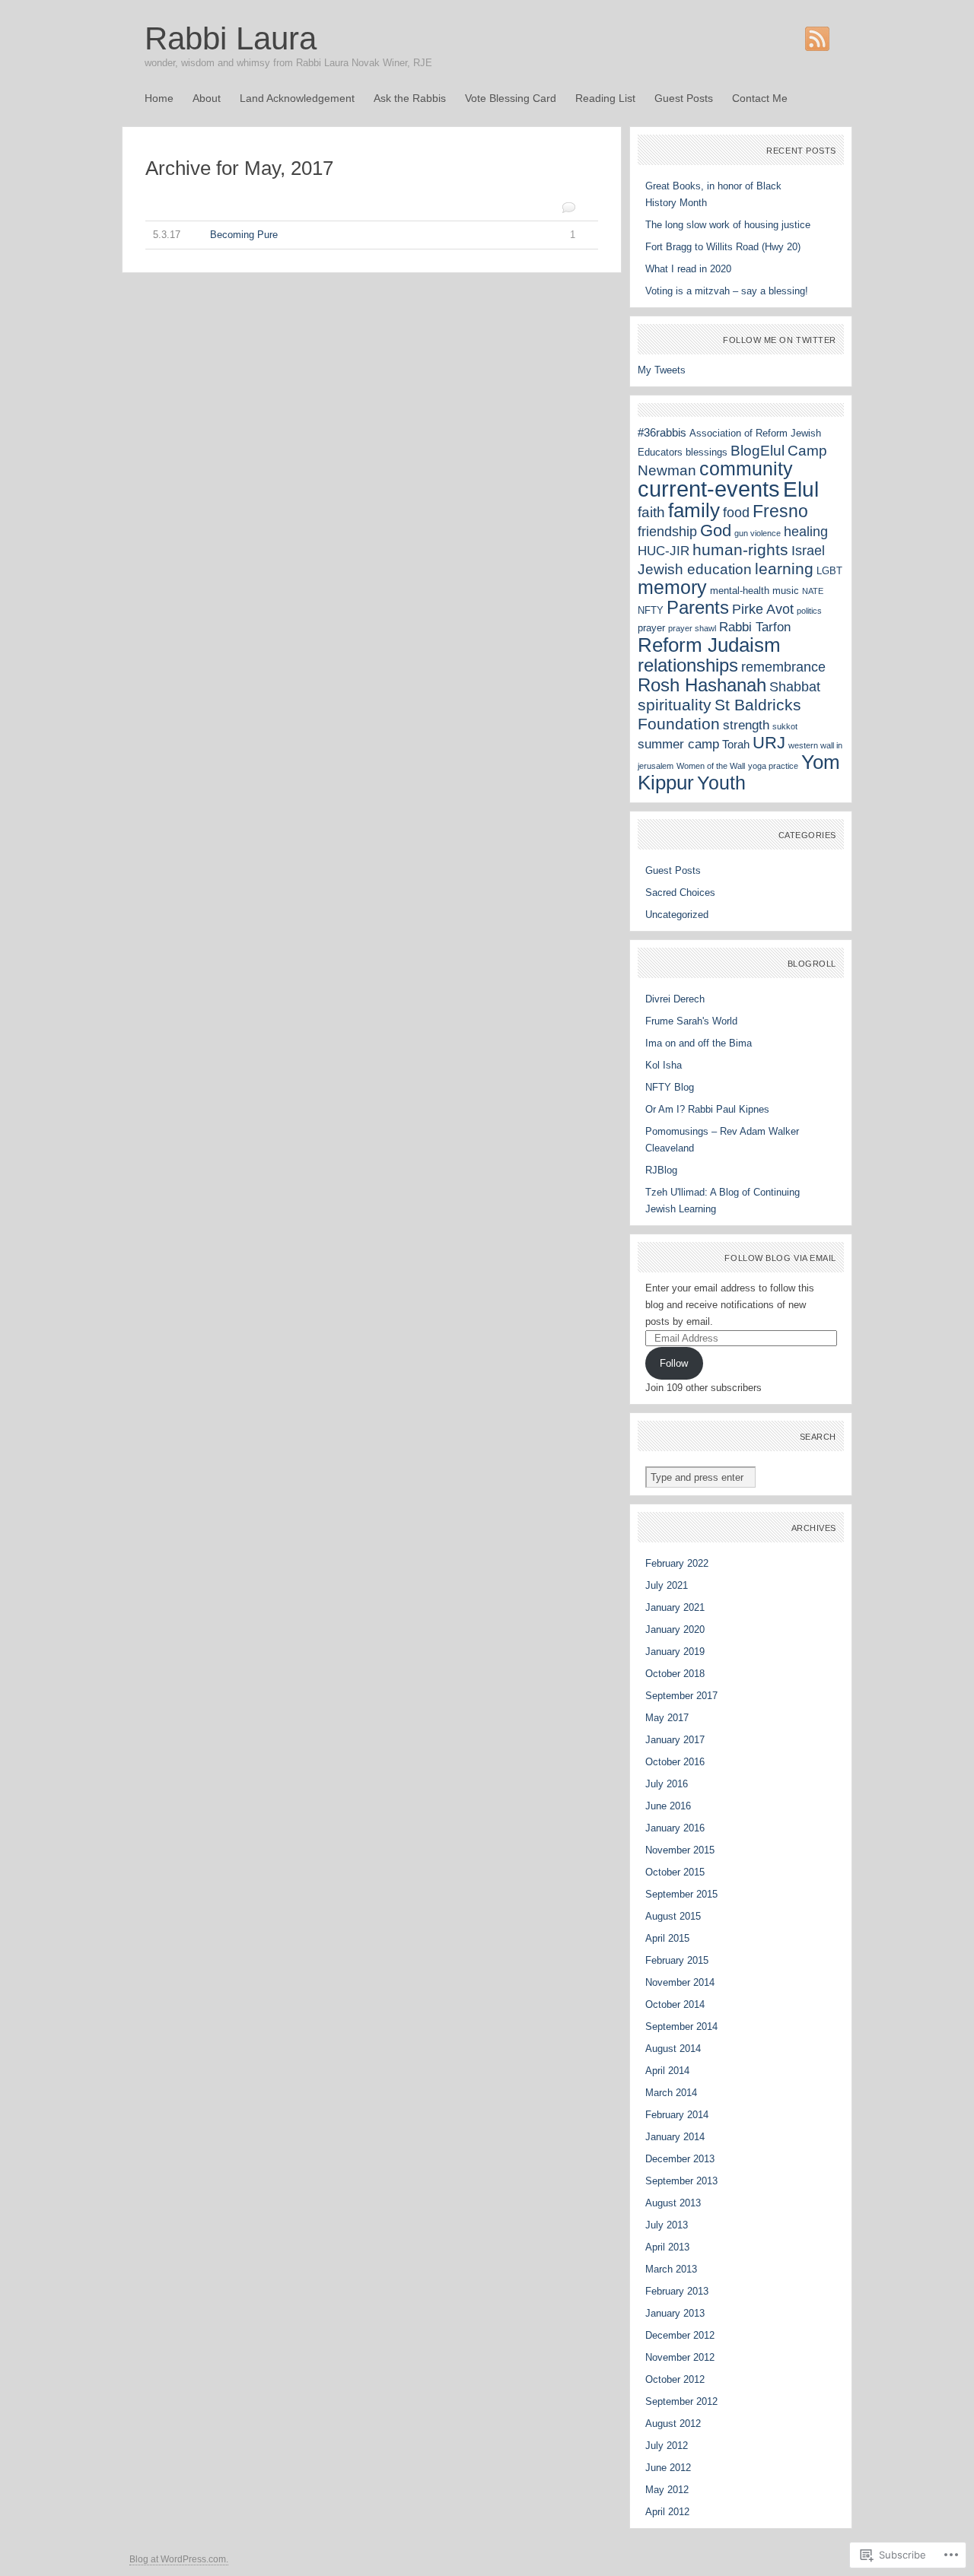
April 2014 (667, 2071)
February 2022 (677, 1563)
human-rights (740, 550)
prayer (651, 628)
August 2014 (673, 2049)
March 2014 (671, 2093)
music (786, 591)
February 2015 (677, 1960)
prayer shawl (692, 628)
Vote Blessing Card (511, 98)
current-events (709, 489)
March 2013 (671, 2269)
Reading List (605, 98)
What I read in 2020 (688, 269)
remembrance (783, 667)
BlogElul (758, 450)
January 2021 (675, 1607)
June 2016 (668, 1806)
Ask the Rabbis (410, 98)
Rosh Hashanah (702, 685)
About (207, 98)
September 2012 (681, 2401)
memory (672, 588)
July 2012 (667, 2446)
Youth (721, 783)
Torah (736, 744)
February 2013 (677, 2291)
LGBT (829, 571)
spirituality (675, 705)
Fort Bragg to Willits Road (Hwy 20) (723, 247)
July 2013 (667, 2225)
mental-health (740, 591)
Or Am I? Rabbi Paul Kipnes (707, 1109)
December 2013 (680, 2159)
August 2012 (673, 2424)
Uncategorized (677, 915)
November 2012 (680, 2357)
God (716, 530)
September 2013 (681, 2181)
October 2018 (675, 1674)
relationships (688, 665)
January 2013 (675, 2313)
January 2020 (675, 1629)
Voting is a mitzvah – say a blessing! (727, 291)
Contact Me (760, 98)
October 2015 (675, 1872)
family (694, 510)
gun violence (758, 533)
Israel (808, 550)
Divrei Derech (675, 999)
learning (784, 569)
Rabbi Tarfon (755, 627)
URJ (769, 743)
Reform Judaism (709, 645)
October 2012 (675, 2379)
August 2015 (673, 1916)
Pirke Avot (763, 609)
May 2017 (667, 1718)
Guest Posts (684, 98)
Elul (801, 489)
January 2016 (675, 1828)
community (746, 469)
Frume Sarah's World (691, 1021)
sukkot (785, 726)
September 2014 (681, 2026)
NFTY (651, 610)
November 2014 (680, 1982)
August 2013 (673, 2203)
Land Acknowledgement (297, 98)
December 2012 (680, 2335)
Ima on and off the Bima (699, 1043)
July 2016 (667, 1784)
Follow (674, 1363)
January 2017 (675, 1740)
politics (809, 611)
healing (806, 531)
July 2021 (667, 1585)
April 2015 (667, 1938)
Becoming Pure (364, 235)
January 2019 (675, 1652)
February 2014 (677, 2115)
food (736, 512)
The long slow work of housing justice (728, 225)
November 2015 (680, 1850)
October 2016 (675, 1762)
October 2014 (675, 2004)
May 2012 (667, 2490)
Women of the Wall (711, 766)
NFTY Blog (670, 1087)
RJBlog (661, 1170)
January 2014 (675, 2137)
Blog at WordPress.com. (179, 2559)
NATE (813, 591)
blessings (707, 452)
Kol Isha (664, 1065)
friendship (667, 531)
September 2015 (681, 1894)
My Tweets (662, 370)
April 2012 (667, 2512)
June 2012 (668, 2468)
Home (159, 98)
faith (651, 512)
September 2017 (681, 1696)
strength (746, 725)
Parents (698, 608)
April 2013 (667, 2247)
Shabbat (795, 686)
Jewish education (695, 569)
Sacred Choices (680, 893)
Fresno (780, 511)
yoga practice (773, 766)
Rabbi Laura (231, 38)
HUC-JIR (664, 551)
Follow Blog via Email (780, 1258)
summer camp (678, 744)
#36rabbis (662, 432)
